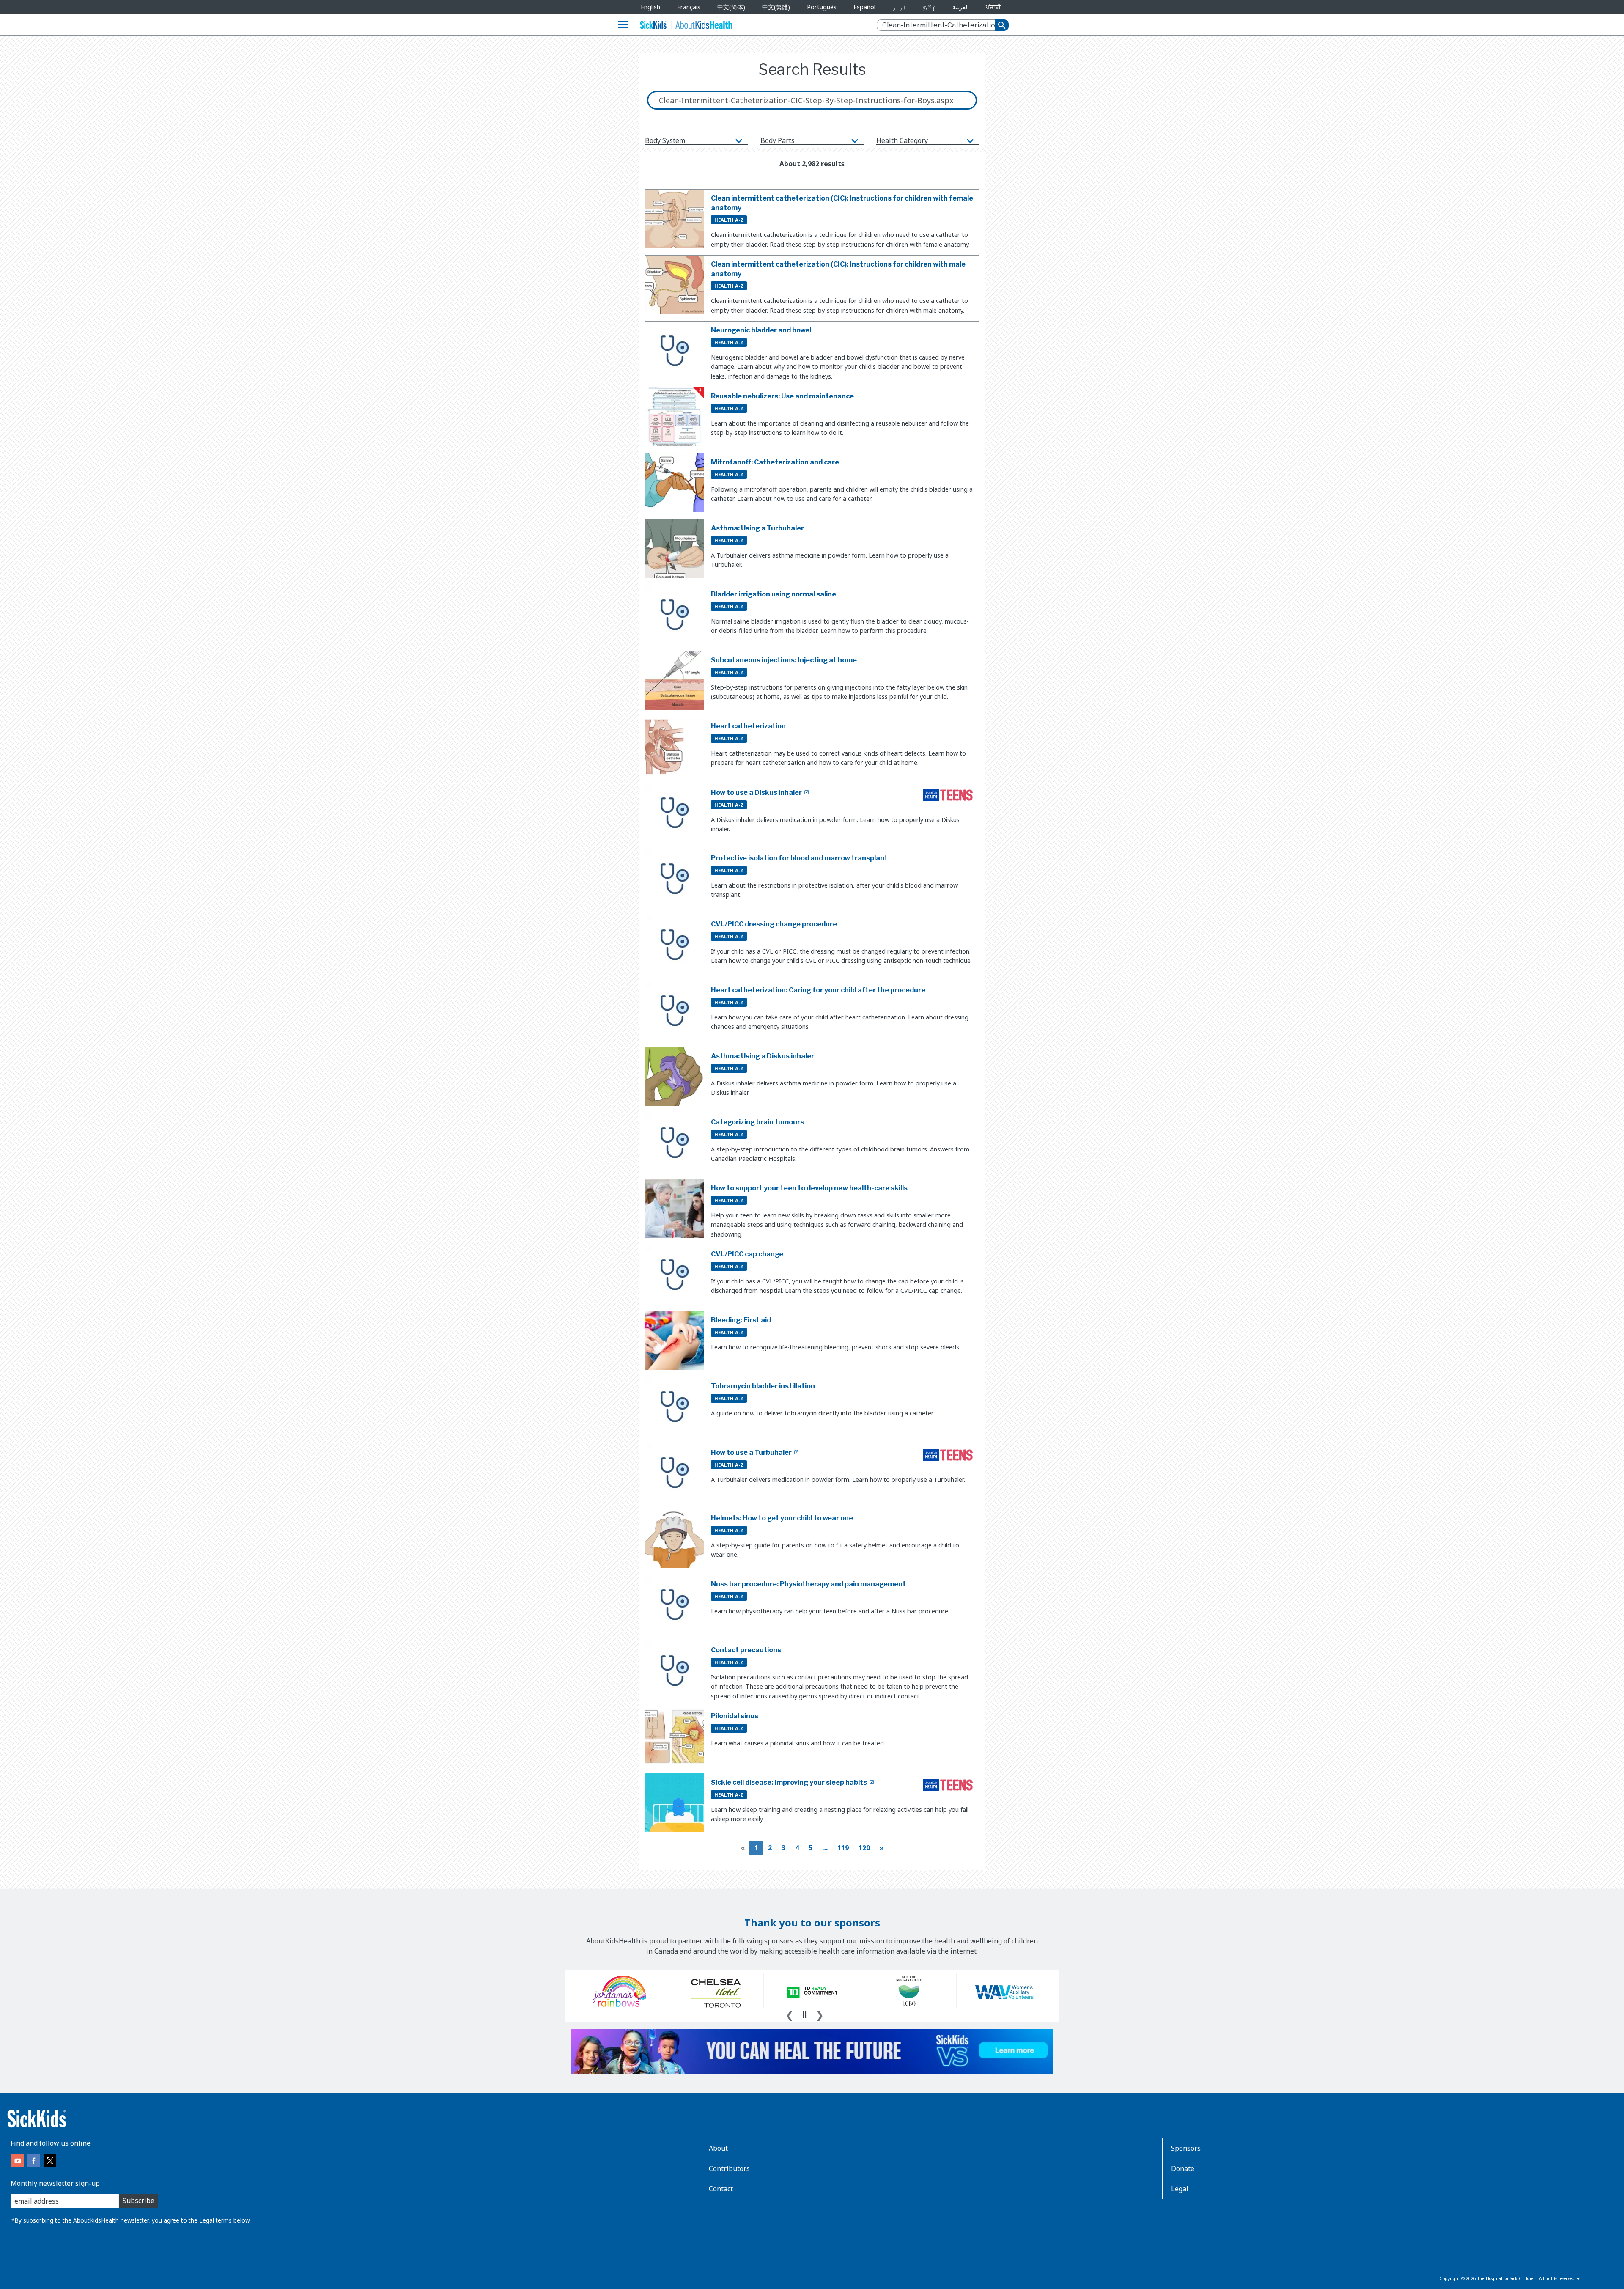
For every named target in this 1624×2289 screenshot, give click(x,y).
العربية (961, 7)
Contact (721, 2189)
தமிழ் (929, 7)
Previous (790, 2014)
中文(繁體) (776, 7)
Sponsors (1186, 2148)
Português (822, 7)
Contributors (729, 2168)
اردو (899, 7)
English (650, 7)
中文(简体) (731, 7)
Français (689, 7)
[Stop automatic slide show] (804, 2014)
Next (820, 2014)
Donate (1183, 2168)
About (718, 2148)
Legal (207, 2220)
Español (864, 7)
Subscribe (139, 2201)
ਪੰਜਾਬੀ (993, 7)
